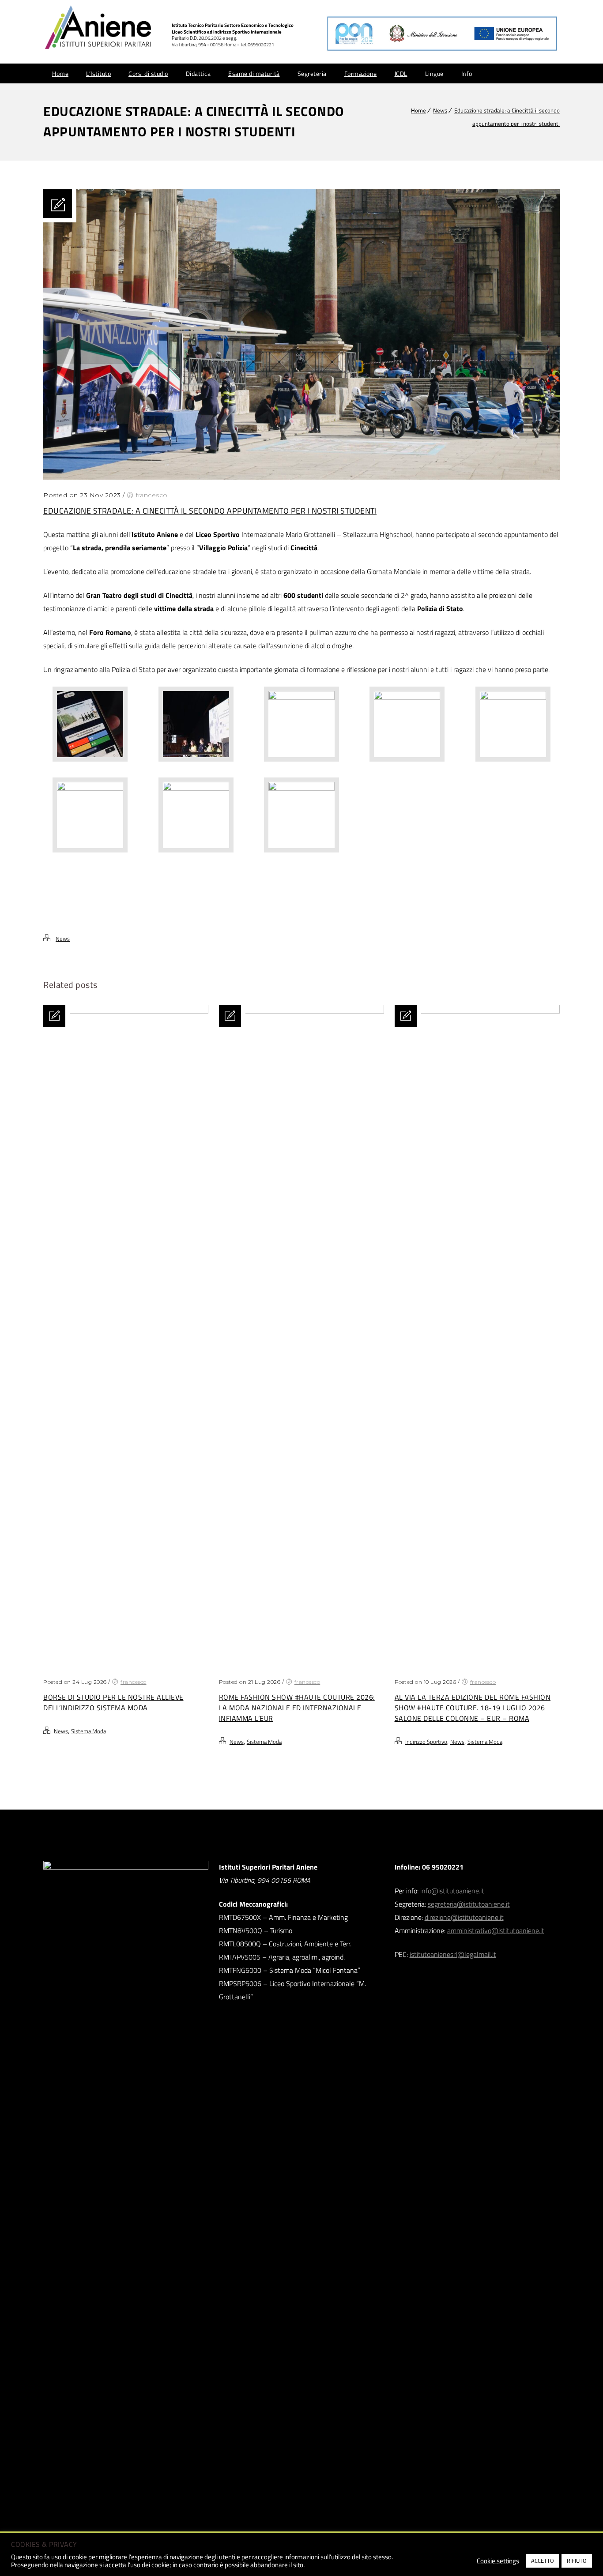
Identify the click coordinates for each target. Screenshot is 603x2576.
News (440, 110)
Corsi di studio (148, 73)
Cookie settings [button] (498, 2561)
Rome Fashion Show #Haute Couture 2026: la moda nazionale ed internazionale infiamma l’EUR (297, 1708)
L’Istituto (98, 73)
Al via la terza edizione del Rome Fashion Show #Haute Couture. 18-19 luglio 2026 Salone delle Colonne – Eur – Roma (473, 1708)
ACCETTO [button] (543, 2561)
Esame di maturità (254, 73)
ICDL (401, 73)
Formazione (361, 73)
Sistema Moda (89, 1731)
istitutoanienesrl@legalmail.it (453, 1954)
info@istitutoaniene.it (452, 1891)
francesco (152, 495)
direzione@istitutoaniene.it (464, 1917)
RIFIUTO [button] (577, 2561)
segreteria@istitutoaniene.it (469, 1904)
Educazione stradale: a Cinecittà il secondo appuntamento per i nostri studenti (210, 511)
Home (60, 73)
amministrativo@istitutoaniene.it (496, 1930)
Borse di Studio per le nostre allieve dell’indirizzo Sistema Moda (113, 1702)
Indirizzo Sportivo (426, 1742)
